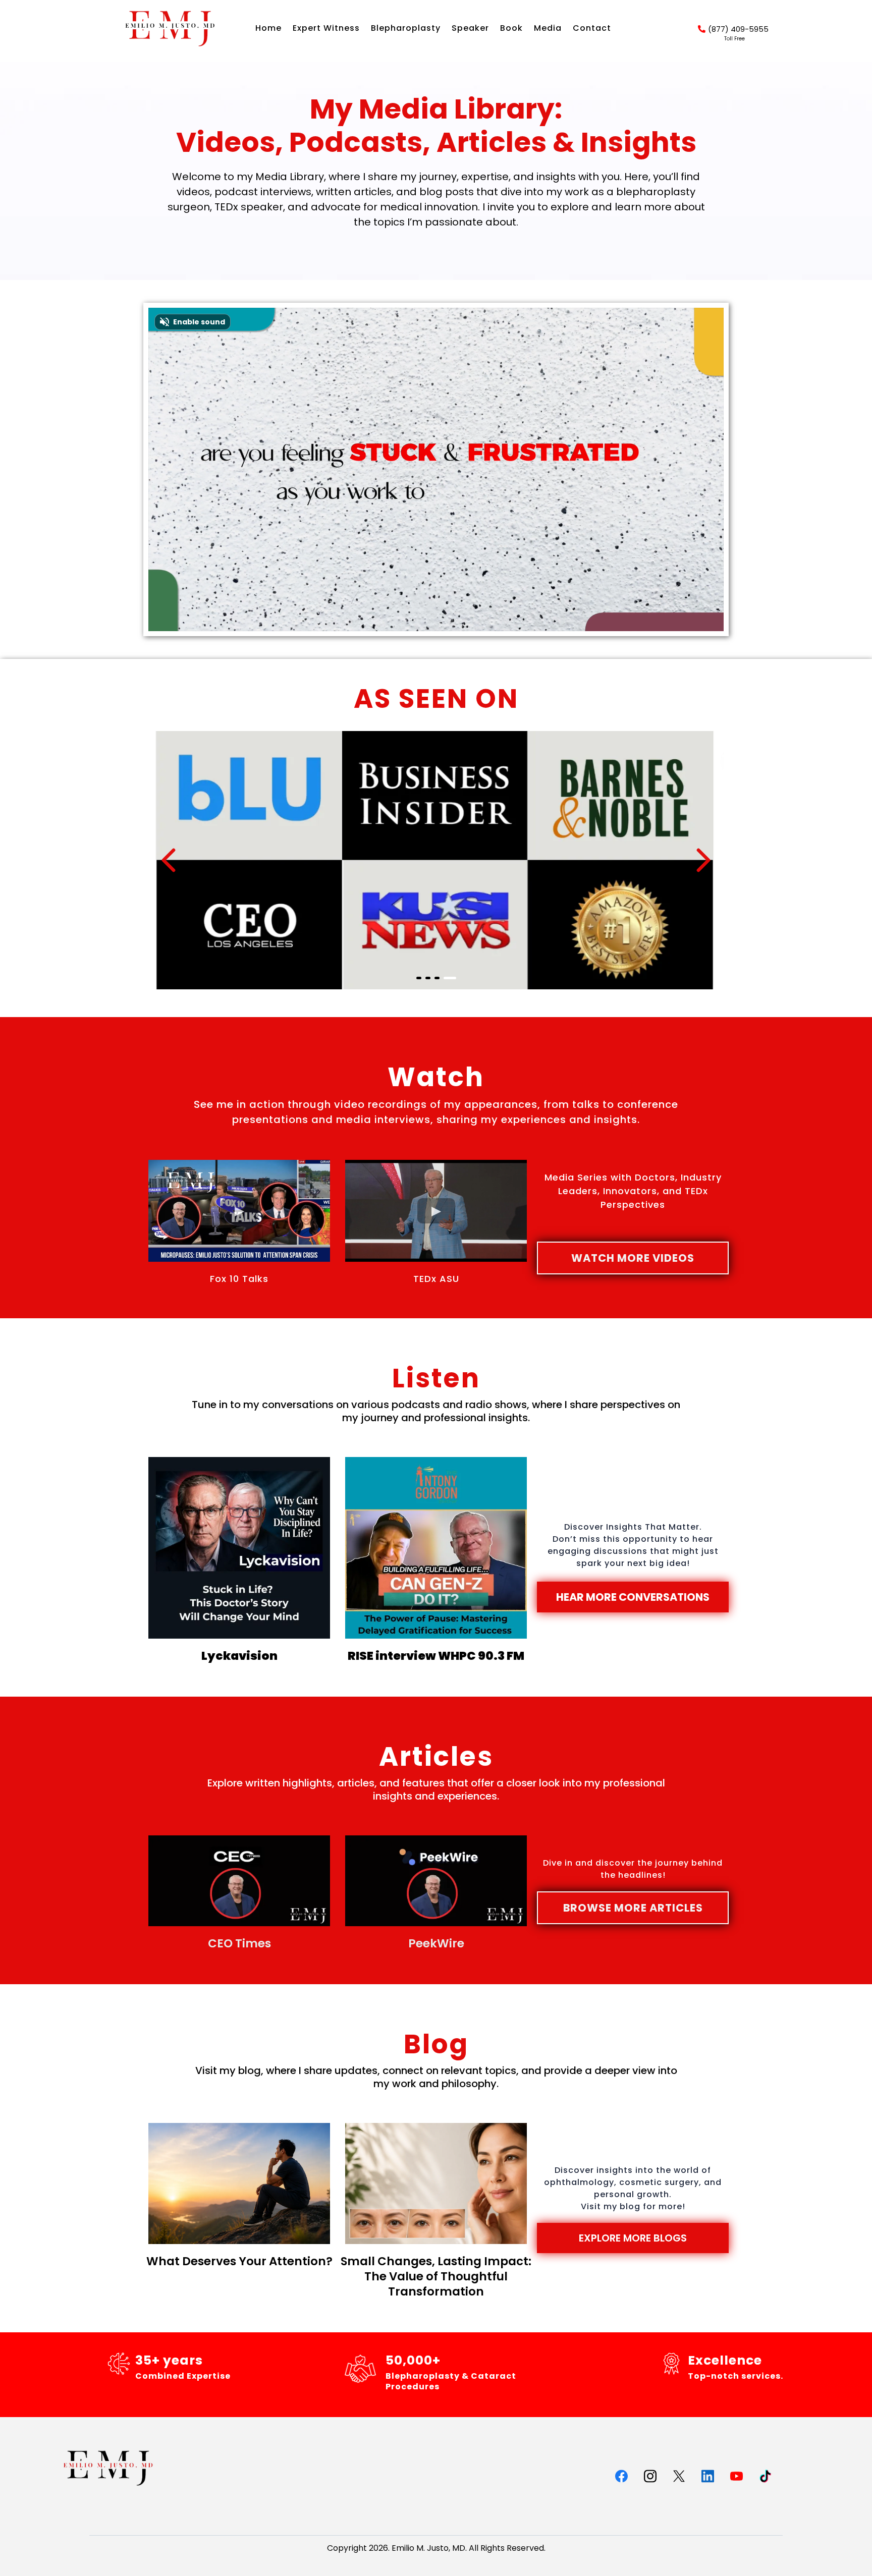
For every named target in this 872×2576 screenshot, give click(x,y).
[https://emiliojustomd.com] (170, 29)
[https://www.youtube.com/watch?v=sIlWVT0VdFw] (239, 1548)
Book (511, 28)
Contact (592, 28)
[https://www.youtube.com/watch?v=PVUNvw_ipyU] (436, 1548)
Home (268, 28)
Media (548, 28)
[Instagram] (650, 2476)
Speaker (470, 28)
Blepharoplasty (406, 28)
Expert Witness (326, 28)
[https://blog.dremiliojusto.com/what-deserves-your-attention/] (239, 2183)
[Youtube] (737, 2476)
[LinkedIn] (708, 2476)
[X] (679, 2476)
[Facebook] (621, 2476)
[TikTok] (765, 2476)
